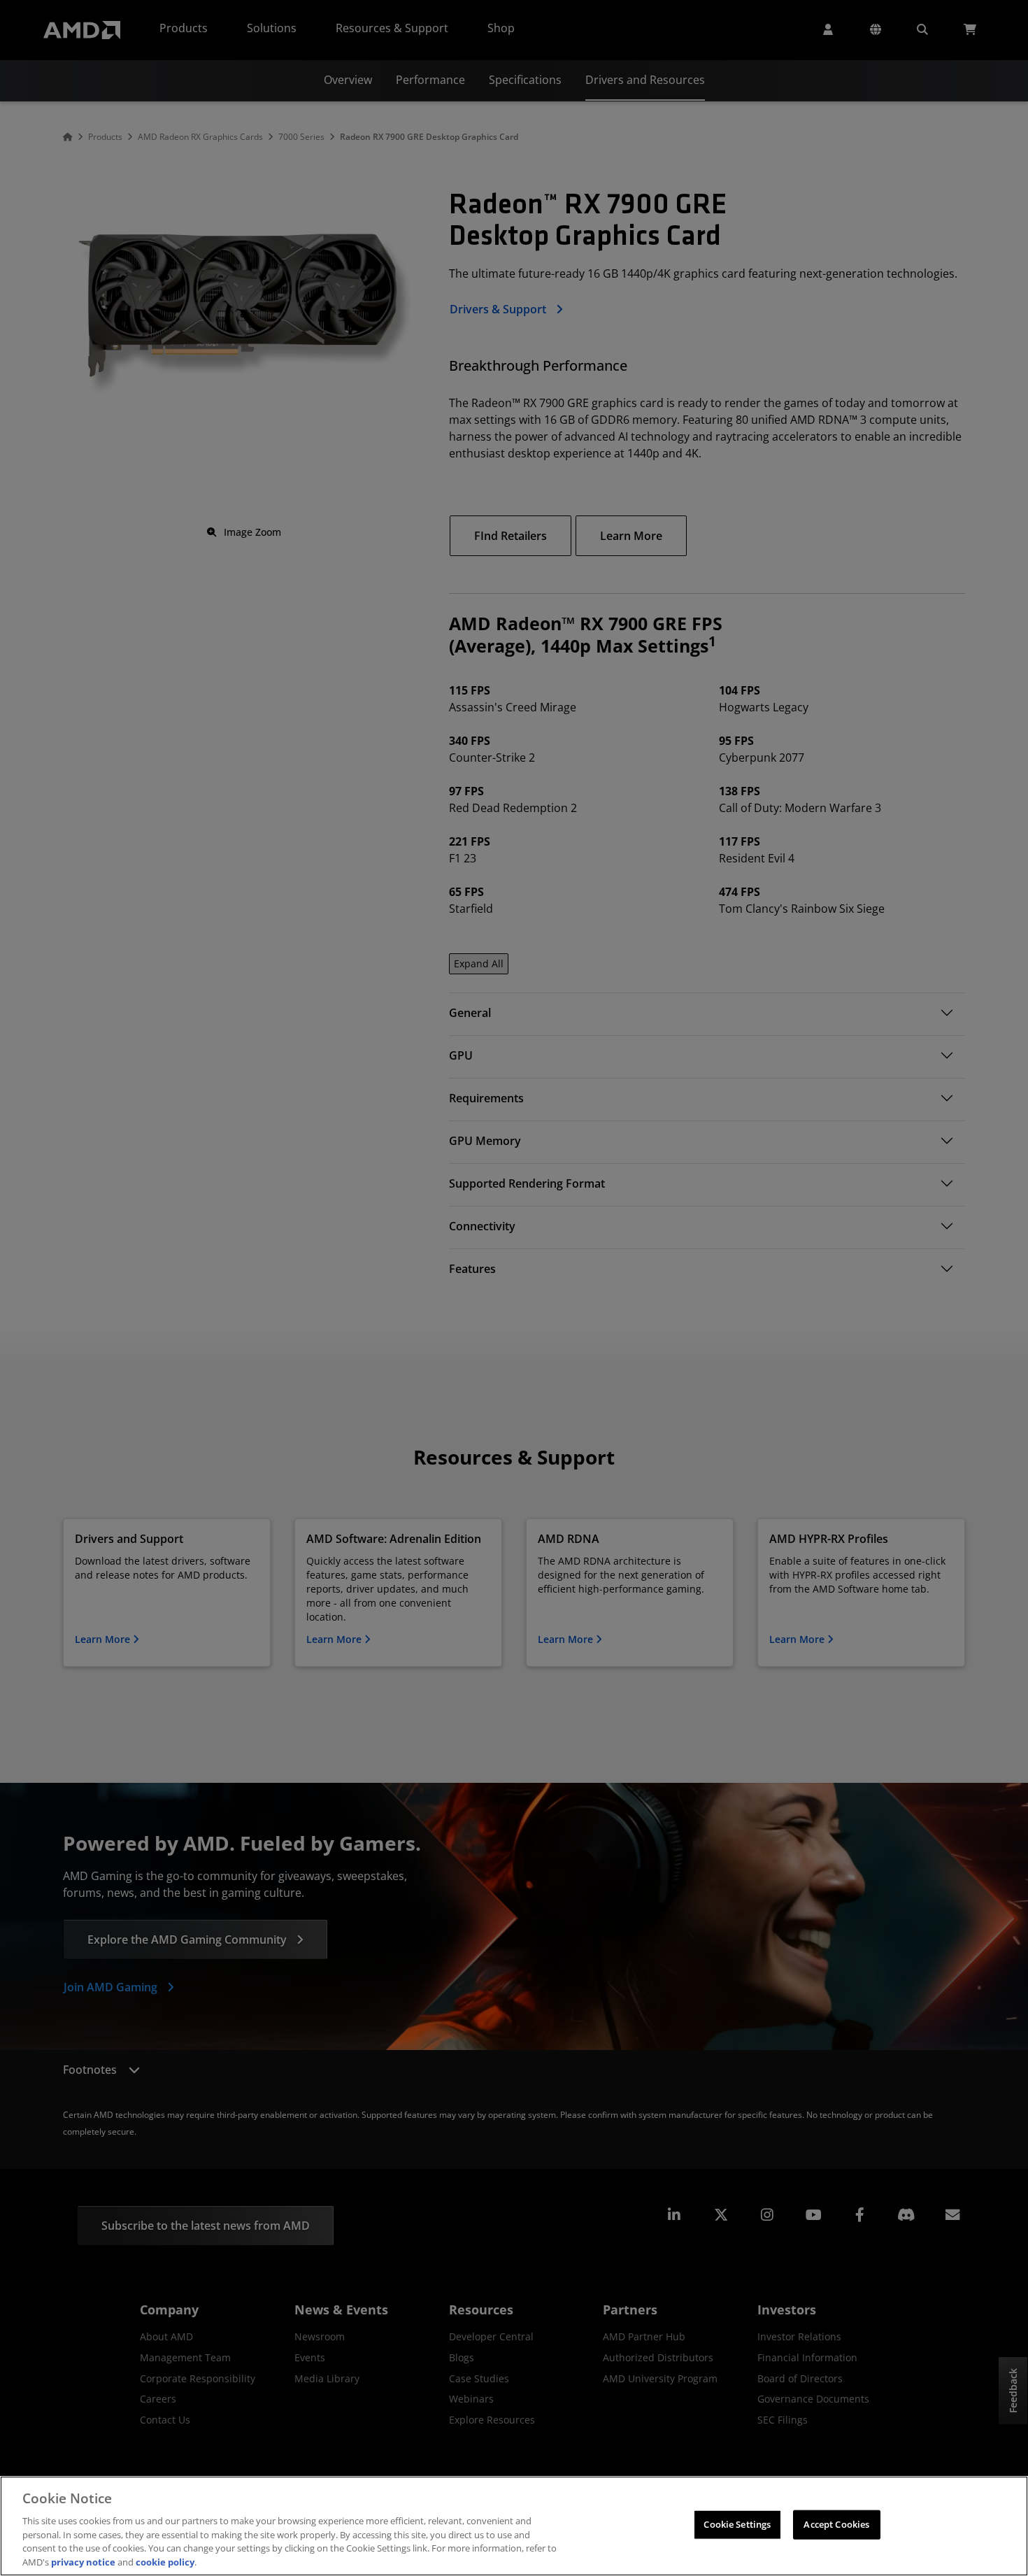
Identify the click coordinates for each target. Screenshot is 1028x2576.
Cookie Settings (737, 2524)
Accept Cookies (836, 2524)
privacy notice (83, 2561)
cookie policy (165, 2561)
